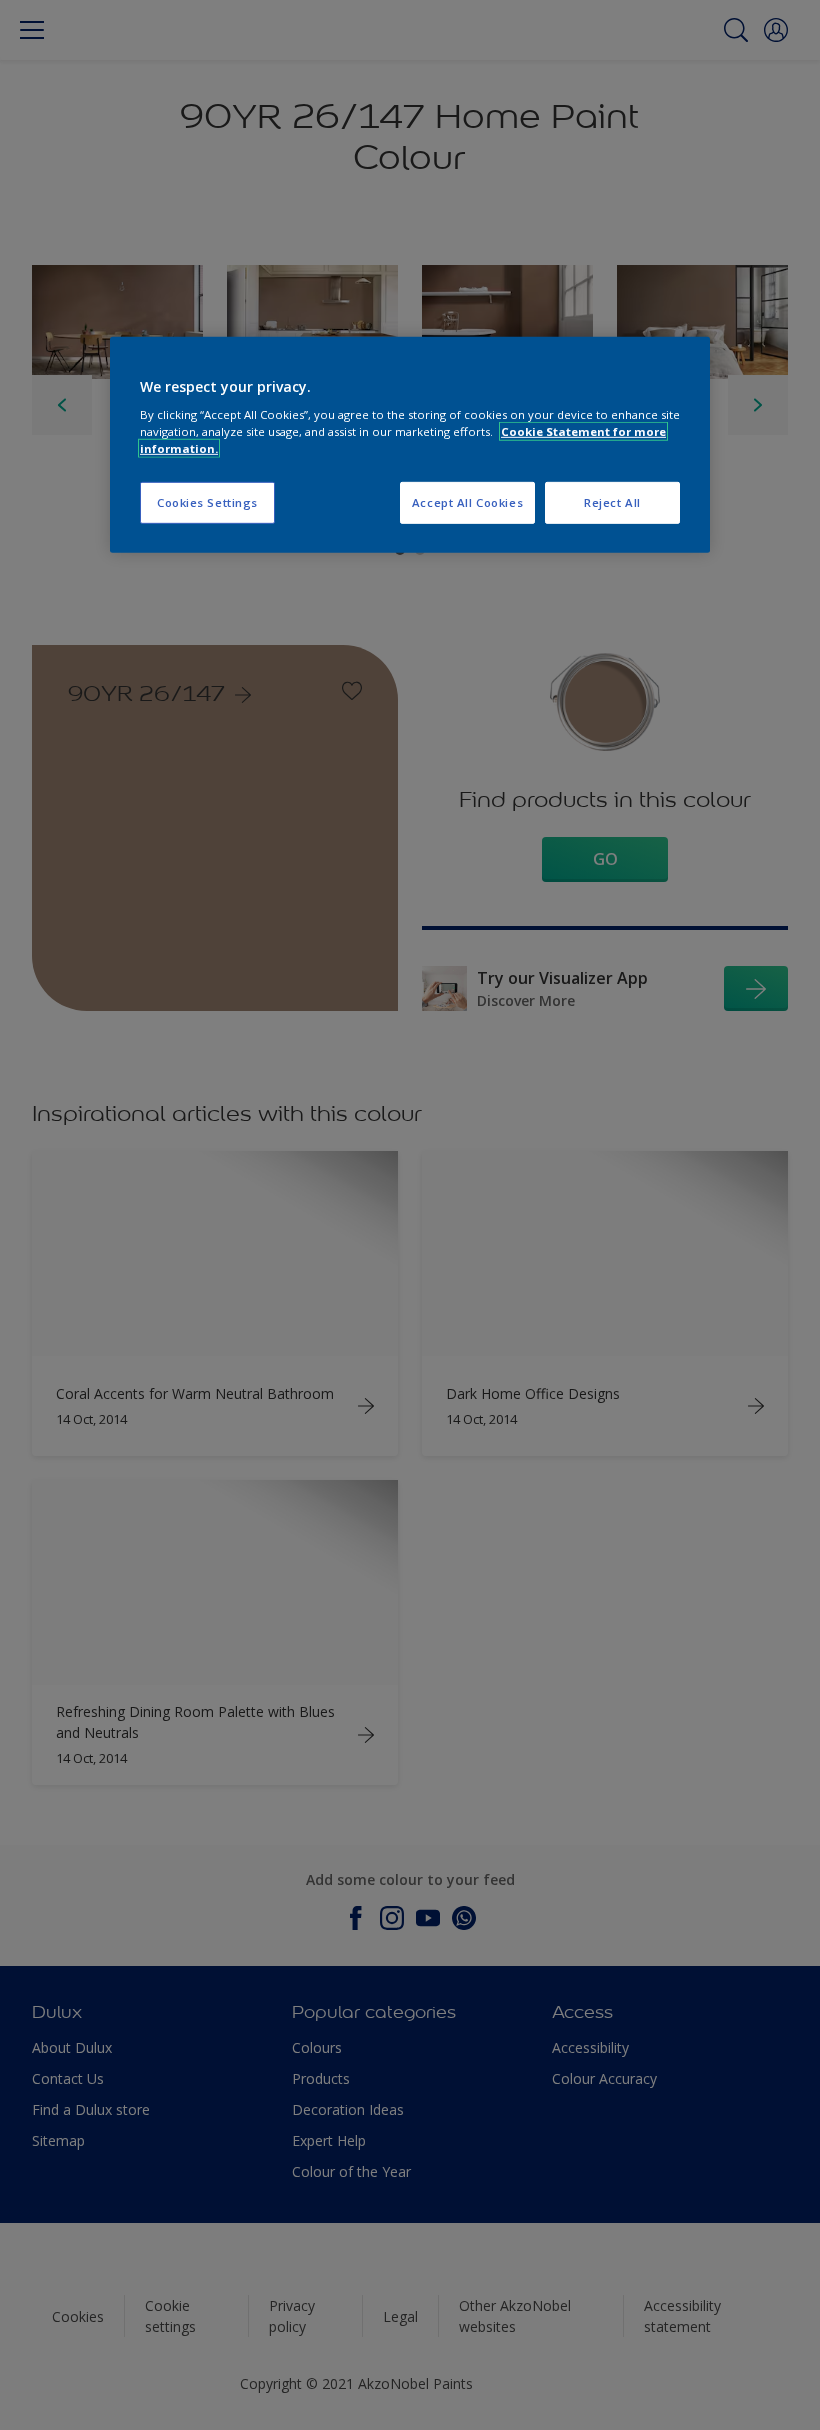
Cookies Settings (207, 502)
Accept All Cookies (467, 502)
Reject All (612, 502)
